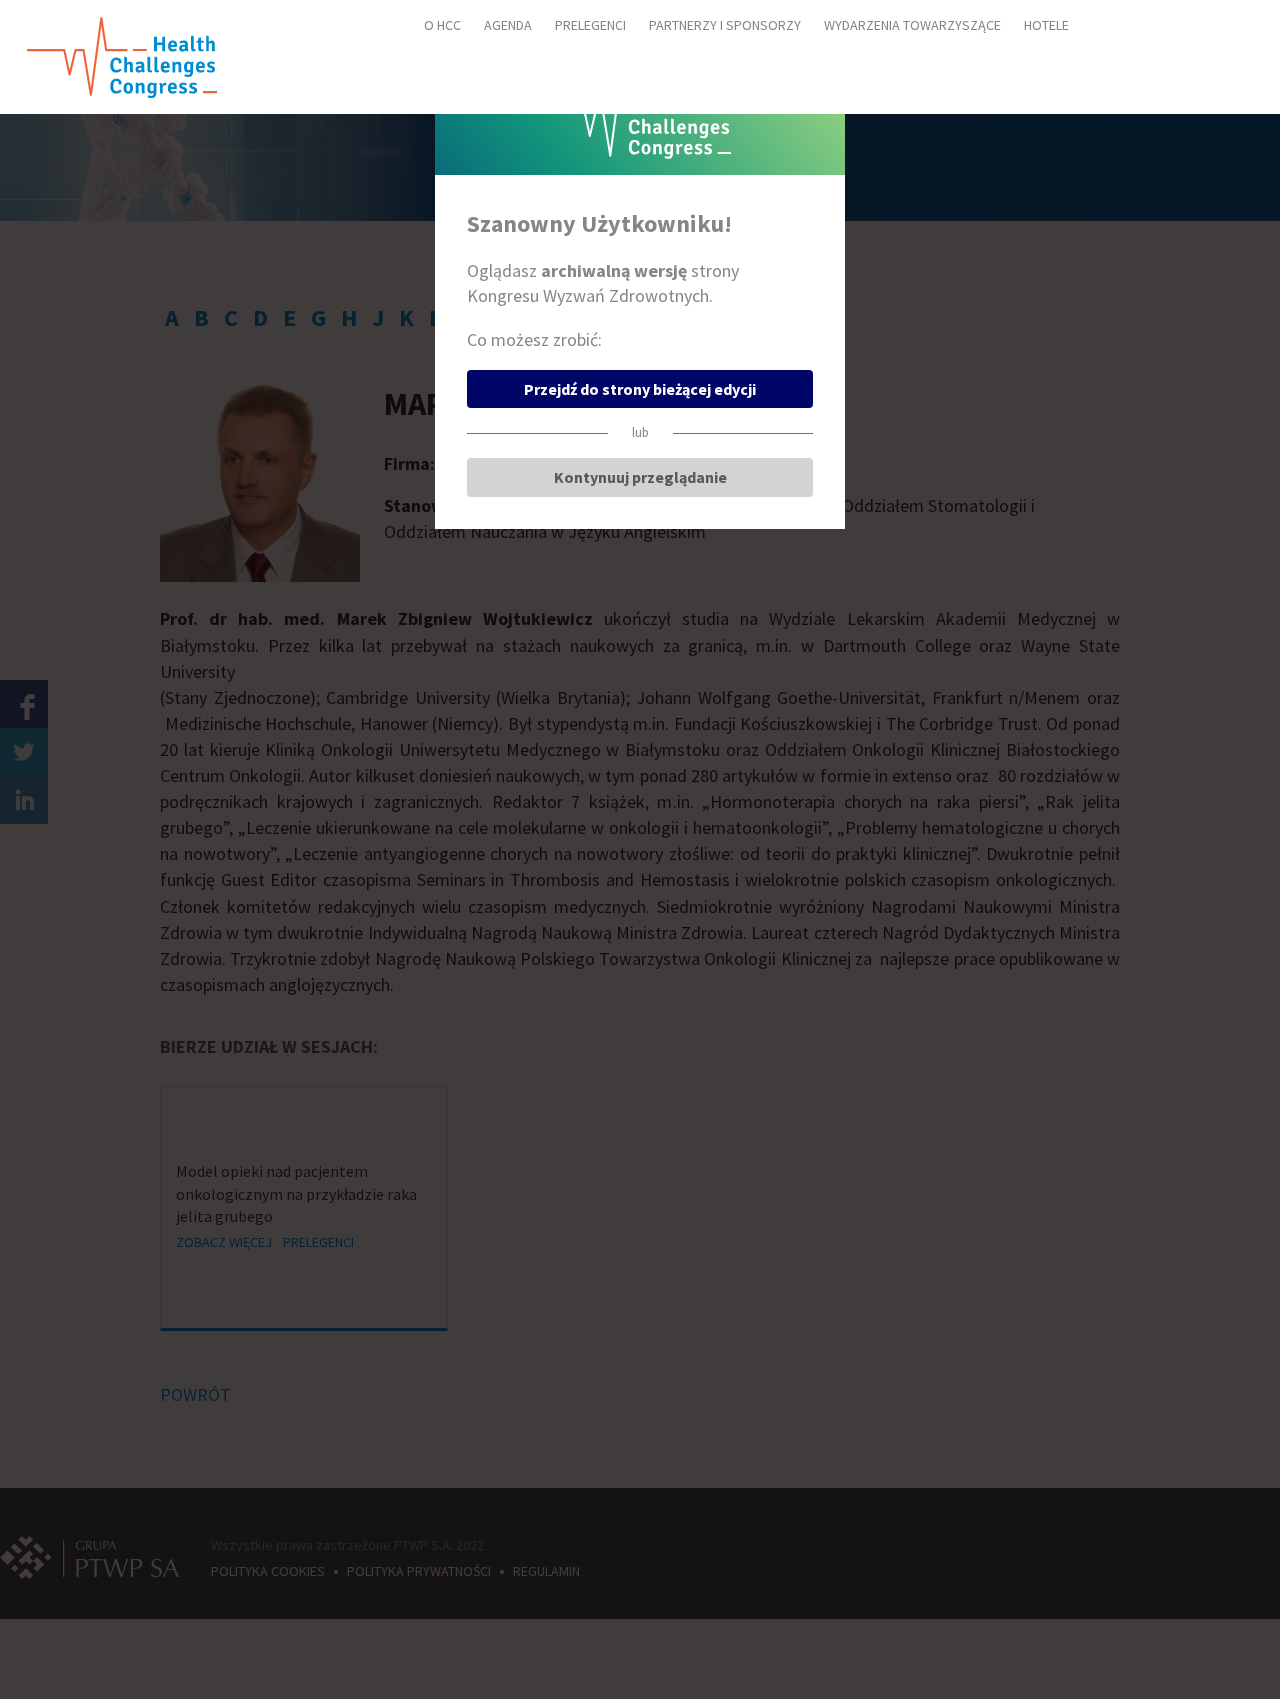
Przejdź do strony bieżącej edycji (640, 389)
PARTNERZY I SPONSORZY (725, 25)
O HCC (442, 25)
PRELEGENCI (590, 25)
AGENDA (508, 25)
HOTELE (1046, 25)
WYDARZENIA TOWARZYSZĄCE (912, 25)
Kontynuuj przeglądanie (640, 477)
